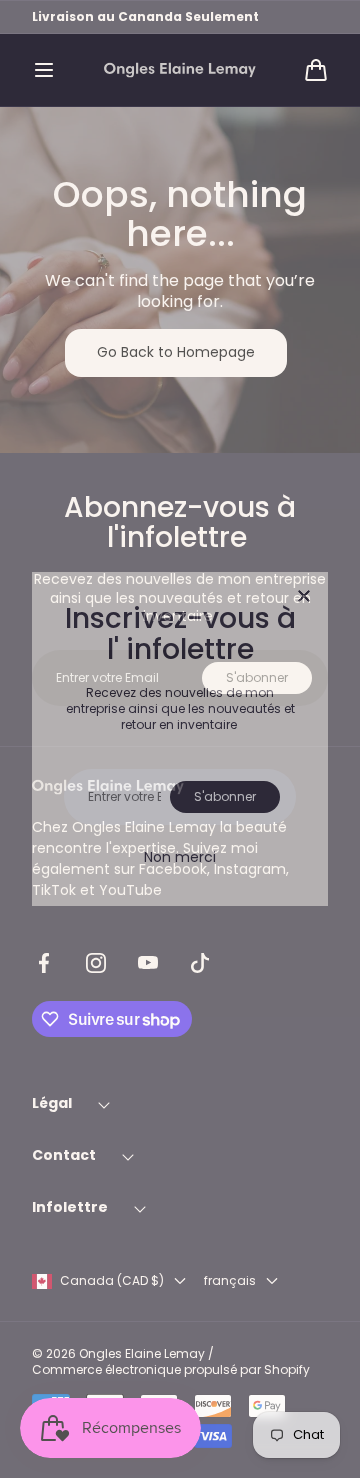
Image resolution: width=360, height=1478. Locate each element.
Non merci (180, 857)
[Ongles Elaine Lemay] (180, 70)
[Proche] (304, 597)
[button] (44, 70)
